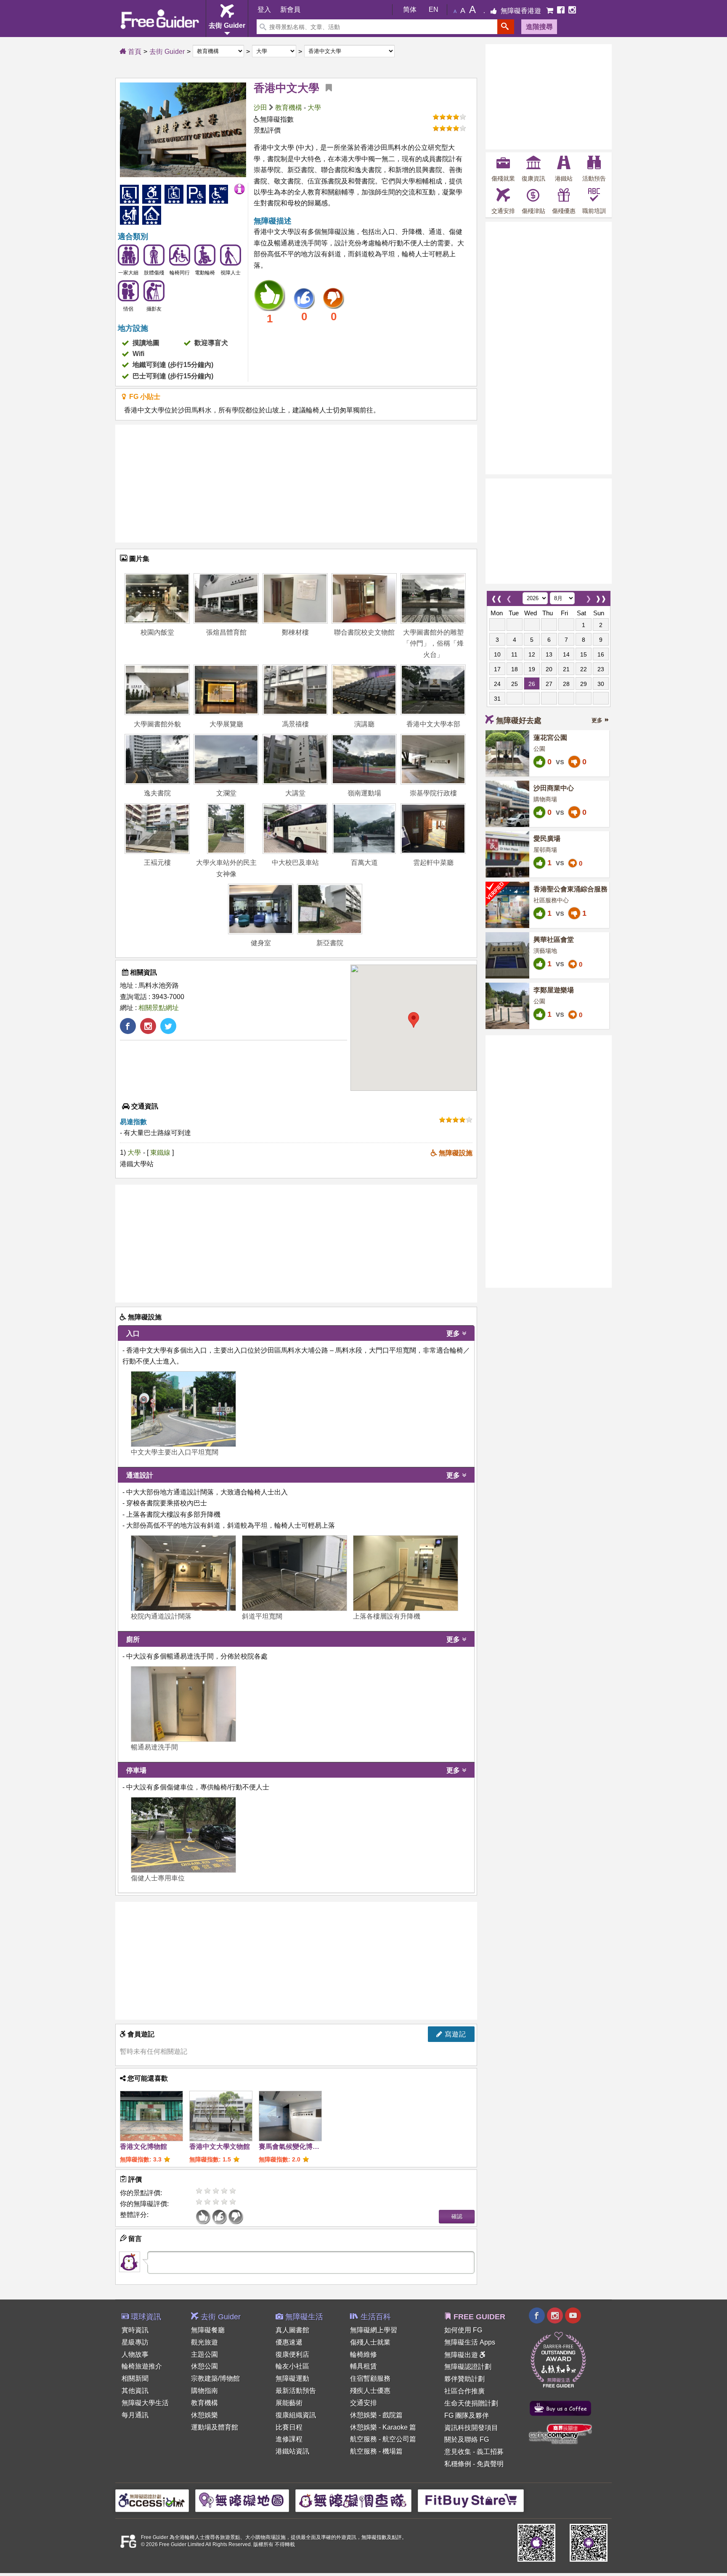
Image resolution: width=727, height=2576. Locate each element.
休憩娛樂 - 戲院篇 (376, 2415)
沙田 (260, 108)
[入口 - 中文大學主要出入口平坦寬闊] (183, 1409)
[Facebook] (562, 11)
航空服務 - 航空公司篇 (383, 2439)
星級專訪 (135, 2342)
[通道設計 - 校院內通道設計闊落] (183, 1573)
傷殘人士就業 (370, 2342)
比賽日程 (289, 2427)
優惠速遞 (289, 2342)
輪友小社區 (292, 2366)
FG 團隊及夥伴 (467, 2415)
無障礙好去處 (519, 720)
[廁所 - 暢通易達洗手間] (183, 1704)
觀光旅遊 (204, 2342)
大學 (314, 108)
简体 (410, 9)
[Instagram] (572, 11)
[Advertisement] (296, 484)
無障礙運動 (292, 2378)
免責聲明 (490, 2464)
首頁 (134, 52)
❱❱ (601, 597)
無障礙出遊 (462, 2355)
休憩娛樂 (204, 2415)
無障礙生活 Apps (470, 2342)
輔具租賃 (363, 2366)
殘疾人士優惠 (370, 2391)
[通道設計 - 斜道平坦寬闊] (295, 1573)
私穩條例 (458, 2464)
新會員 (290, 9)
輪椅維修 (363, 2354)
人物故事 (135, 2354)
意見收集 (458, 2452)
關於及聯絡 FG (467, 2439)
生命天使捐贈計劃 (471, 2403)
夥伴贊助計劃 (464, 2379)
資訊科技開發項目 (471, 2428)
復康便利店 (292, 2354)
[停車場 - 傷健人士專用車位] (183, 1835)
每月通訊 (135, 2415)
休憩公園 (204, 2366)
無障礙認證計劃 (468, 2367)
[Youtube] (573, 2317)
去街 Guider (167, 52)
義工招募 (490, 2452)
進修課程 (289, 2439)
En (434, 9)
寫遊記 (454, 2034)
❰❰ (496, 597)
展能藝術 (289, 2403)
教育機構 (289, 108)
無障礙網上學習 (374, 2330)
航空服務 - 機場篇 (376, 2451)
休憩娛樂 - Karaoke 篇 (383, 2427)
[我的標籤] (326, 88)
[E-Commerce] (551, 11)
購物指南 (204, 2391)
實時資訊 (135, 2330)
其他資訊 (135, 2391)
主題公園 (204, 2354)
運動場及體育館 (215, 2427)
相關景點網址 (159, 1008)
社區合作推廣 (464, 2391)
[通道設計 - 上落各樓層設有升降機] (406, 1573)
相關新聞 (135, 2378)
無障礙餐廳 (208, 2330)
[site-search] (506, 27)
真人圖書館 (292, 2330)
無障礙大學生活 (145, 2403)
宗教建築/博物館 (215, 2378)
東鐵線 (161, 1152)
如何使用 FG (463, 2330)
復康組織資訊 (296, 2415)
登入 (264, 9)
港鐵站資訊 (292, 2451)
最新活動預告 (296, 2391)
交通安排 (363, 2403)
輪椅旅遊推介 (142, 2366)
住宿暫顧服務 (370, 2378)
